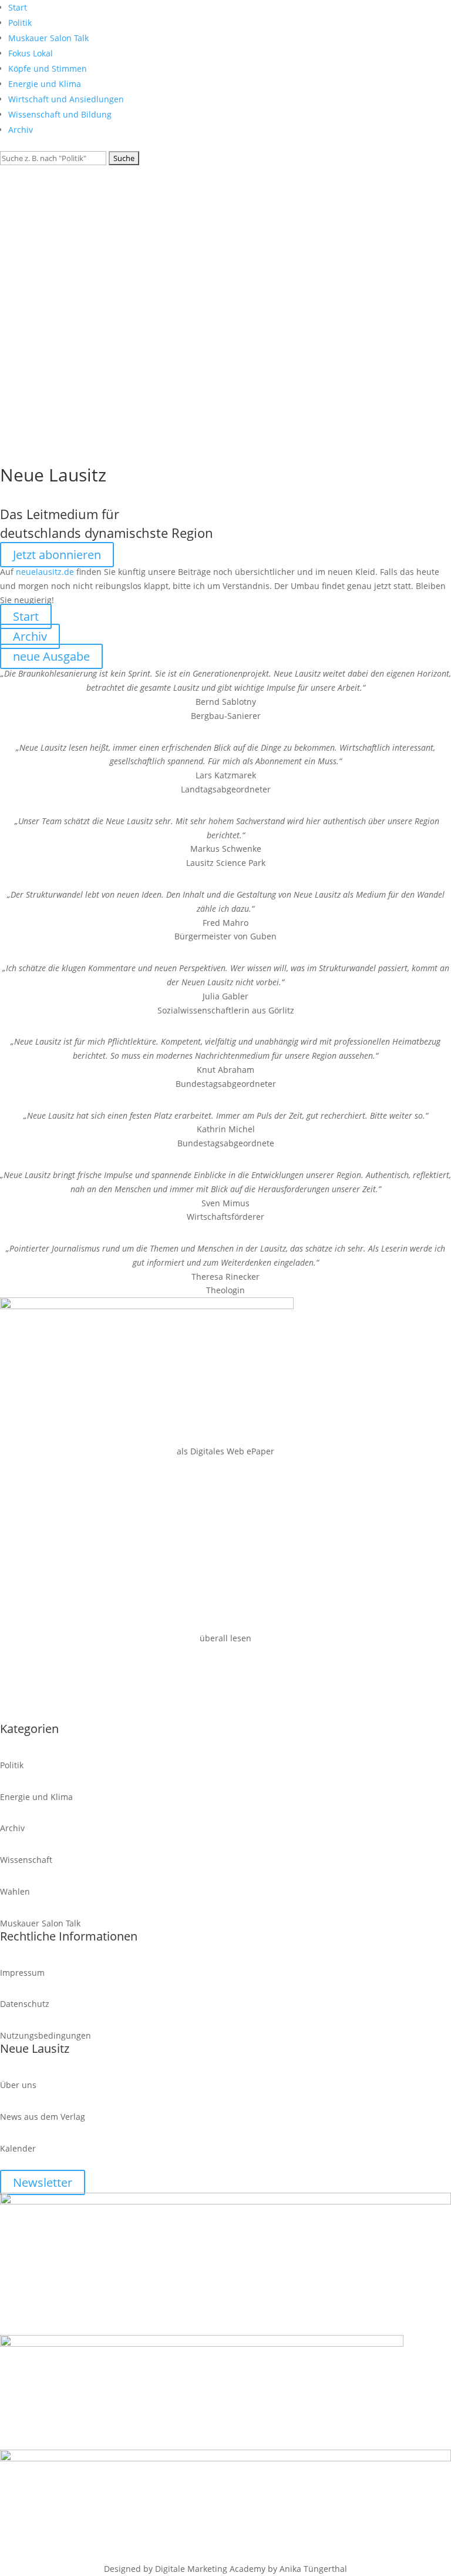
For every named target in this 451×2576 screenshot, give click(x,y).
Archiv (21, 130)
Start (18, 7)
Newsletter (43, 2182)
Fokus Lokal (31, 53)
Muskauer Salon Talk (48, 38)
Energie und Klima (45, 84)
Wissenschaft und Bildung (60, 114)
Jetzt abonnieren (57, 555)
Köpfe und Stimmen (48, 68)
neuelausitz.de (45, 572)
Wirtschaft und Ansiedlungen (66, 99)
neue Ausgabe (51, 656)
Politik (20, 23)
